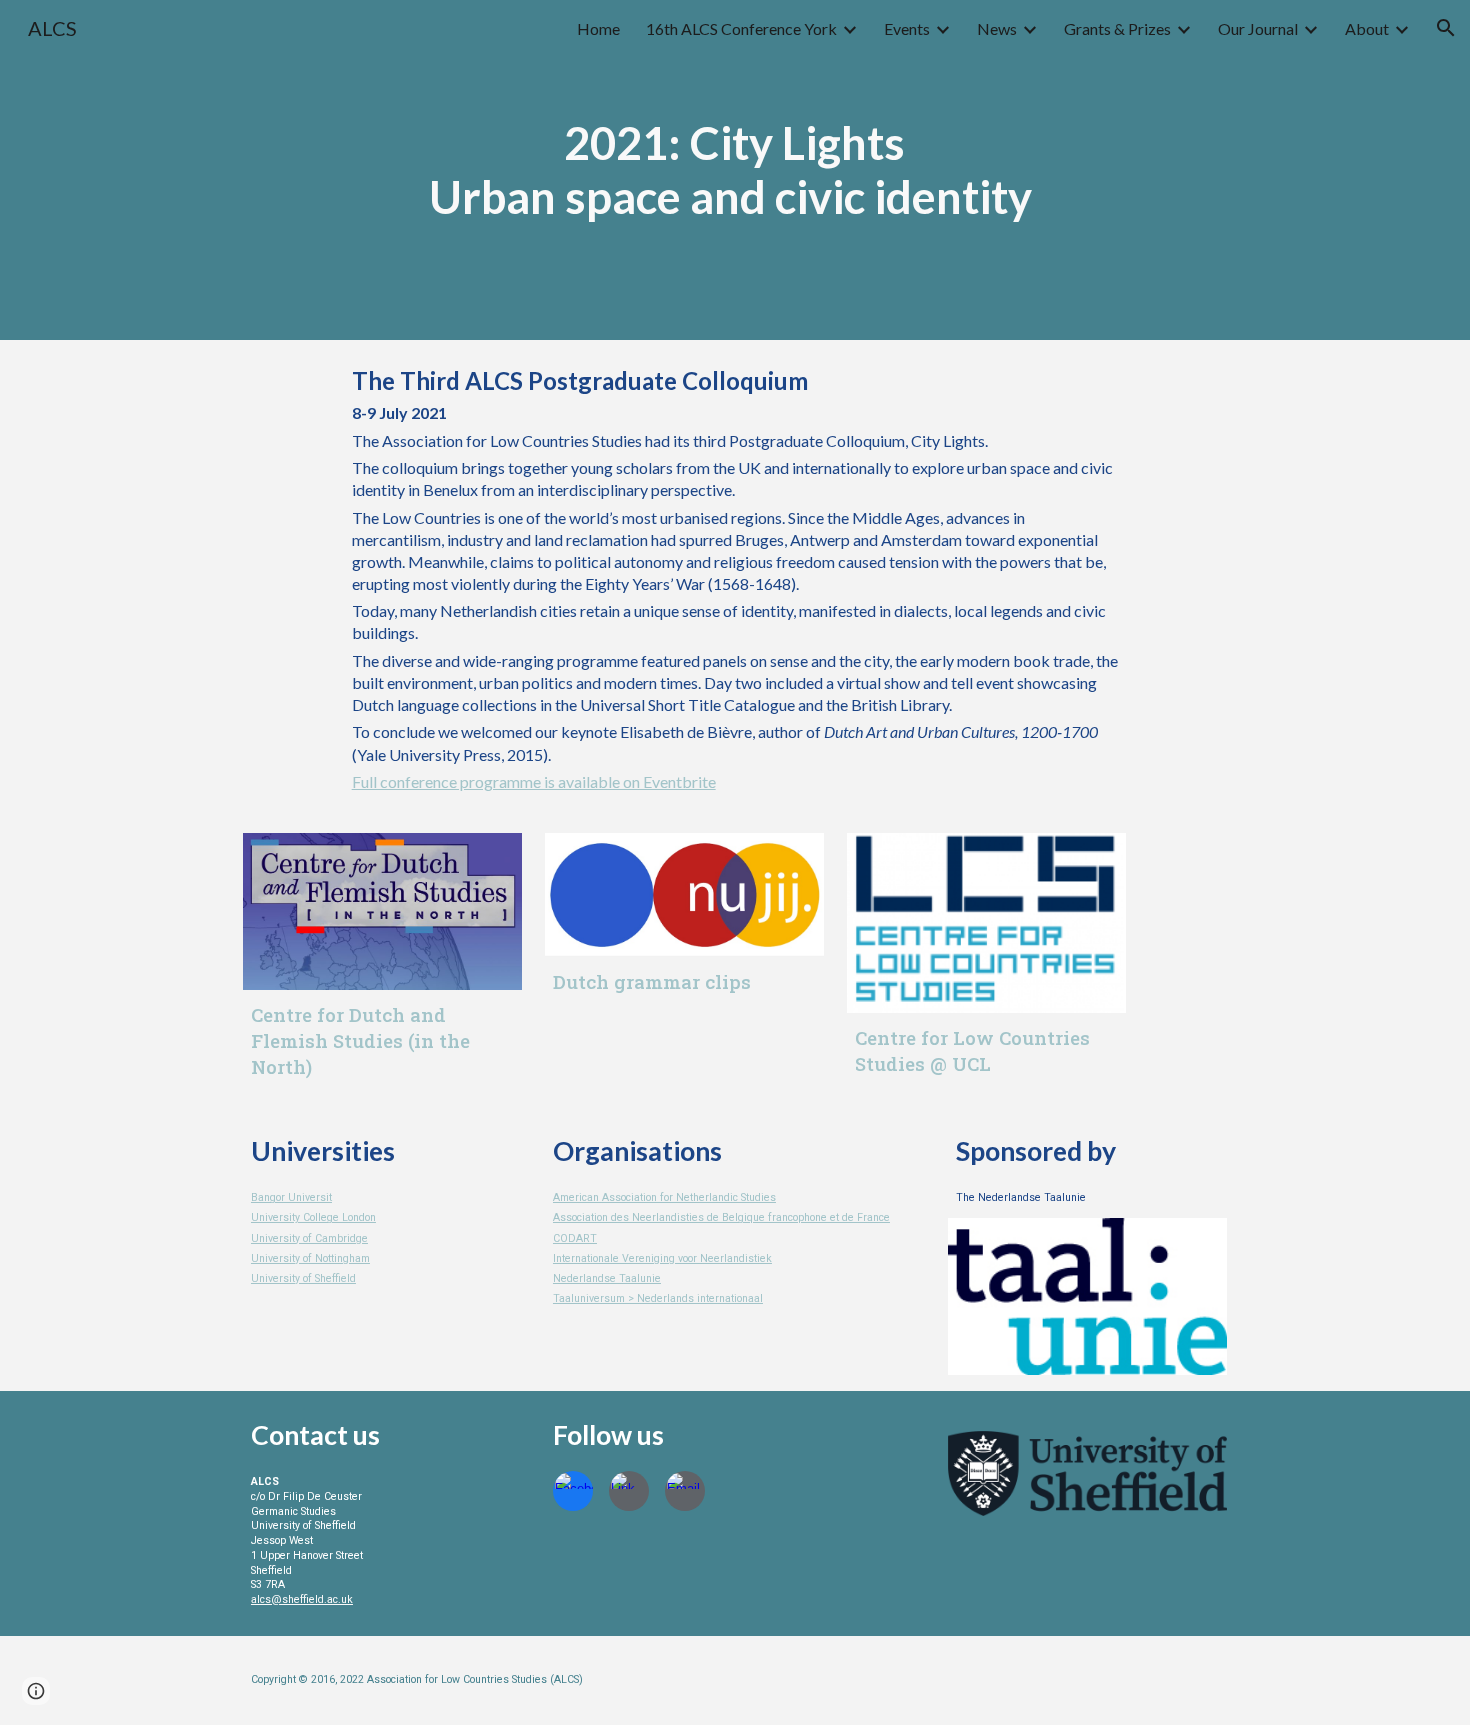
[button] (1446, 28)
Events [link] (907, 28)
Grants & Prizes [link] (1117, 28)
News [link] (997, 28)
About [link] (1367, 28)
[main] (735, 170)
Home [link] (598, 28)
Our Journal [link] (1258, 28)
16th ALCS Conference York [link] (741, 28)
